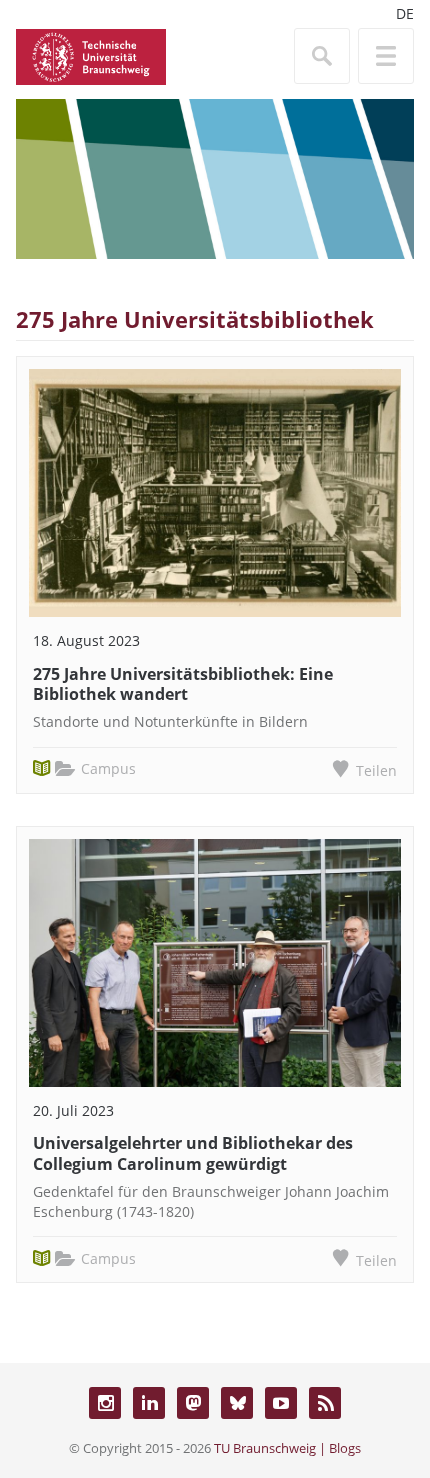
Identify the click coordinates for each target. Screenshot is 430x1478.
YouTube (281, 1403)
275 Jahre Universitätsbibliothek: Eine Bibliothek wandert (183, 684)
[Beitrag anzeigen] (215, 493)
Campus (108, 768)
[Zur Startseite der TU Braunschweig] (91, 55)
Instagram (105, 1403)
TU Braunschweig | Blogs (287, 1448)
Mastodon (193, 1403)
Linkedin (149, 1403)
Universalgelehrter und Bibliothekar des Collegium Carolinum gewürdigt (193, 1153)
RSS (325, 1403)
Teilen (376, 770)
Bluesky (237, 1403)
